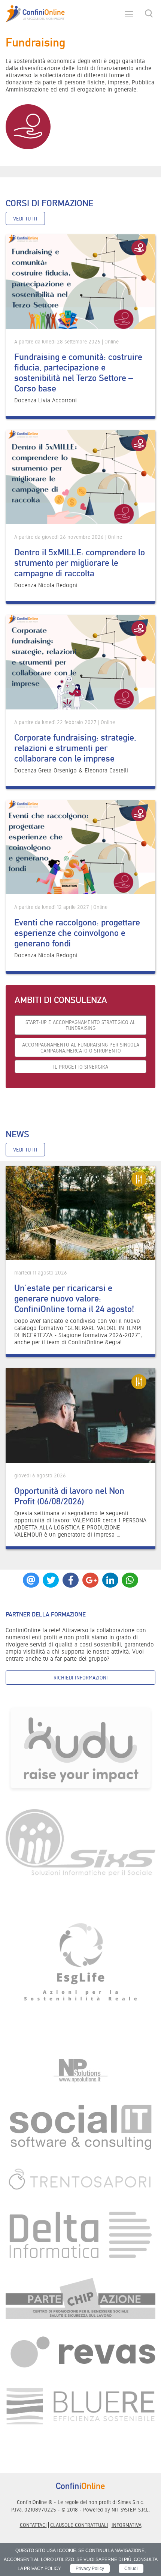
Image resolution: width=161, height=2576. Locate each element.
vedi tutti (25, 219)
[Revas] (80, 2353)
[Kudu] (80, 1749)
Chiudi (131, 2569)
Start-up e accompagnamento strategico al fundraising (80, 1025)
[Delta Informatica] (80, 2235)
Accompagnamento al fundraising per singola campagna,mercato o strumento (81, 1048)
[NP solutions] (80, 2070)
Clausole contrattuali (79, 2525)
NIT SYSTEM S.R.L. (131, 2510)
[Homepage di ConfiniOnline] (80, 2486)
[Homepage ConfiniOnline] (35, 14)
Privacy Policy (90, 2569)
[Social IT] (80, 2126)
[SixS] (80, 1842)
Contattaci (33, 2525)
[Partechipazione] (80, 2298)
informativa (127, 2525)
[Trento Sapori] (80, 2179)
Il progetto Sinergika (81, 1067)
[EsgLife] (80, 1965)
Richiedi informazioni (81, 1678)
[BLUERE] (80, 2406)
